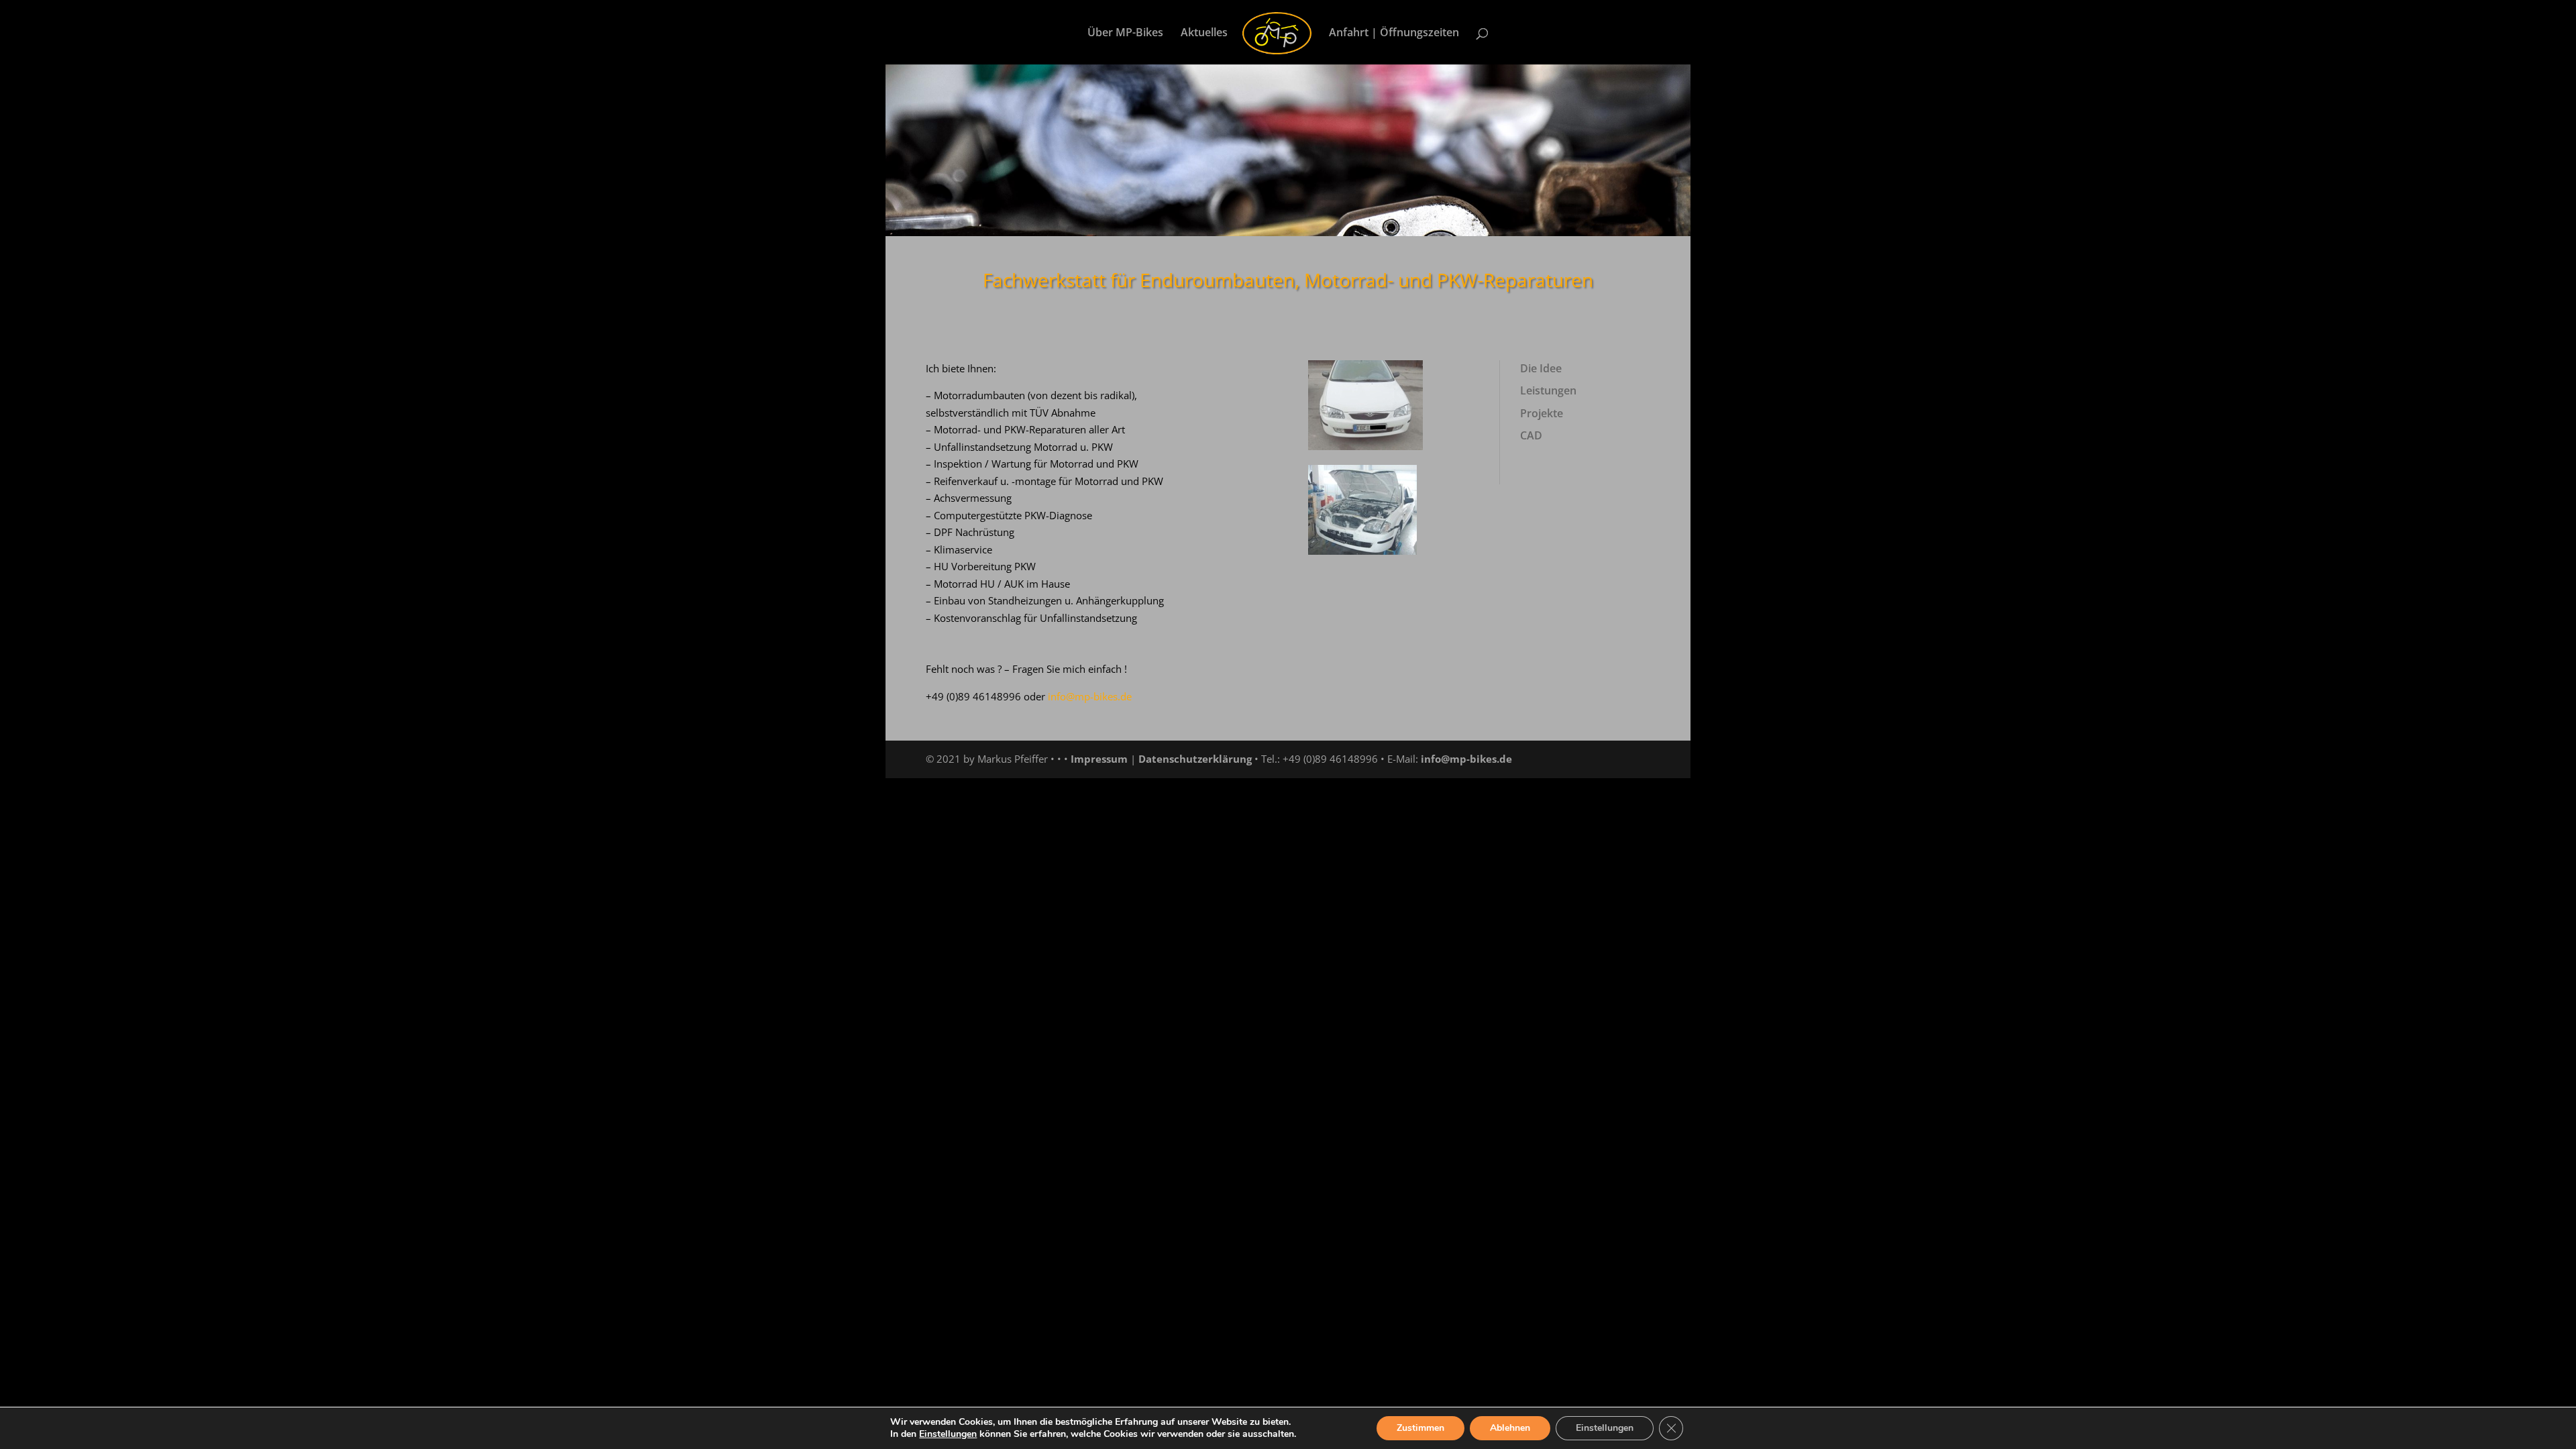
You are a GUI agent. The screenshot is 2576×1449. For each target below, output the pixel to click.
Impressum (1099, 759)
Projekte (1542, 413)
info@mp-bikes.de (1466, 759)
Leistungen (1548, 390)
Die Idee (1541, 368)
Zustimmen (1420, 1428)
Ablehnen (1510, 1428)
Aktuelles (1204, 34)
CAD (1531, 435)
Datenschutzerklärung (1195, 759)
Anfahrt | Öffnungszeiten (1394, 34)
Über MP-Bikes (1125, 34)
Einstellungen (948, 1434)
